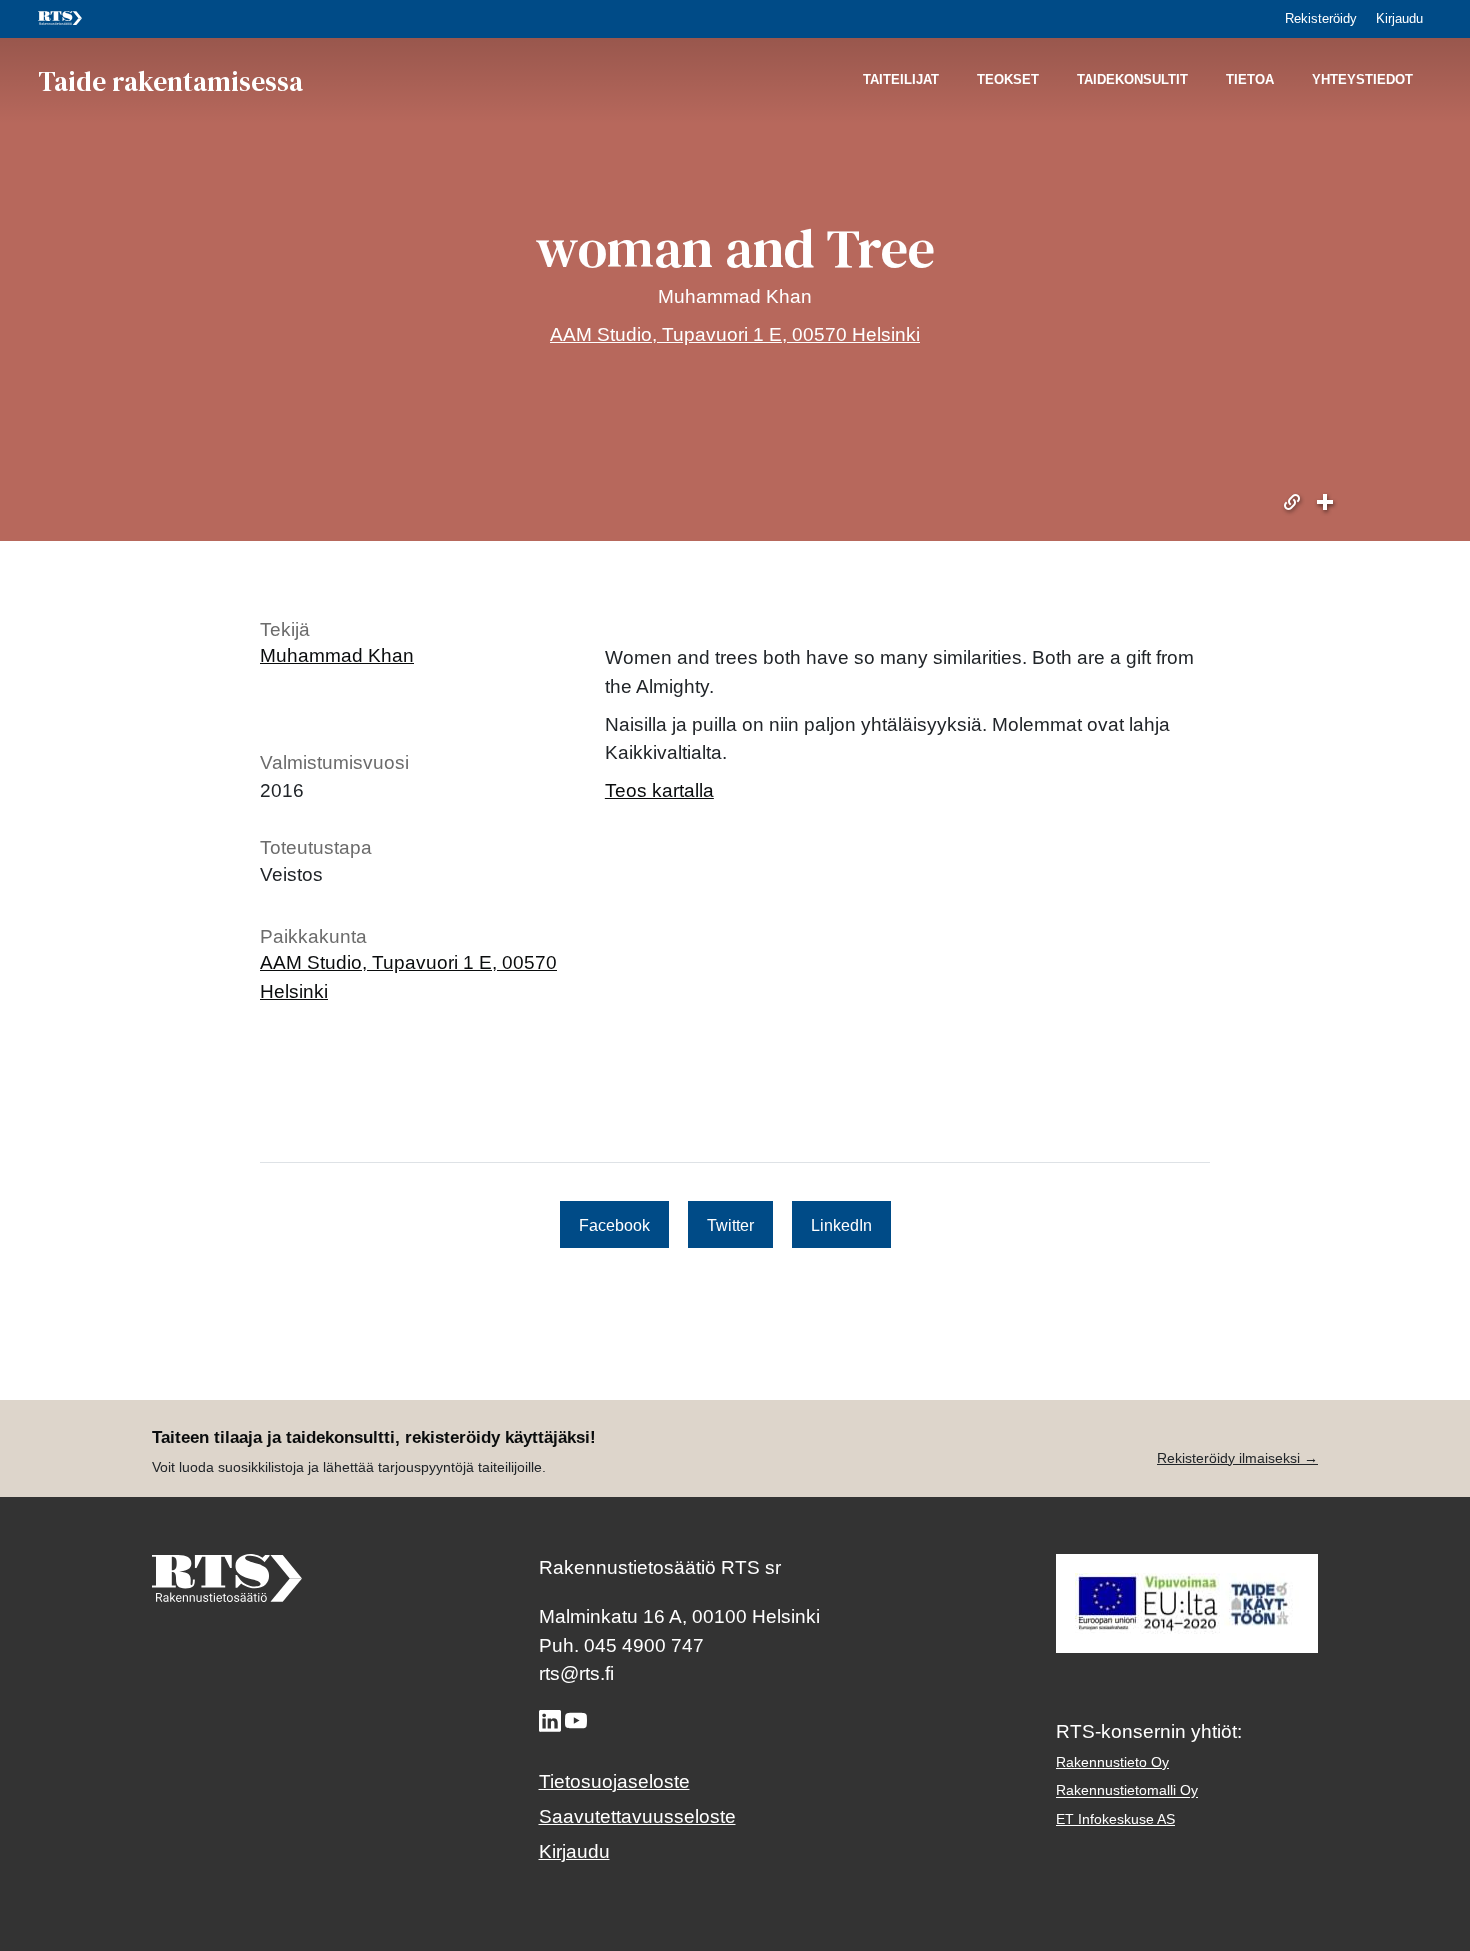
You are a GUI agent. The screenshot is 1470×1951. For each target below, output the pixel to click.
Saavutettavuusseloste (637, 1816)
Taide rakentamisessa (170, 80)
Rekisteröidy (1321, 18)
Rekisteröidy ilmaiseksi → (1237, 1458)
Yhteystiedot (1362, 80)
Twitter (730, 1224)
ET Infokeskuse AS (1115, 1819)
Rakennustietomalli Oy (1127, 1790)
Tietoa (1250, 80)
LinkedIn (841, 1224)
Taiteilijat (901, 80)
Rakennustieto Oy (1112, 1762)
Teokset (1008, 80)
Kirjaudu (1399, 18)
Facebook (614, 1224)
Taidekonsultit (1132, 80)
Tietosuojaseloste (614, 1781)
